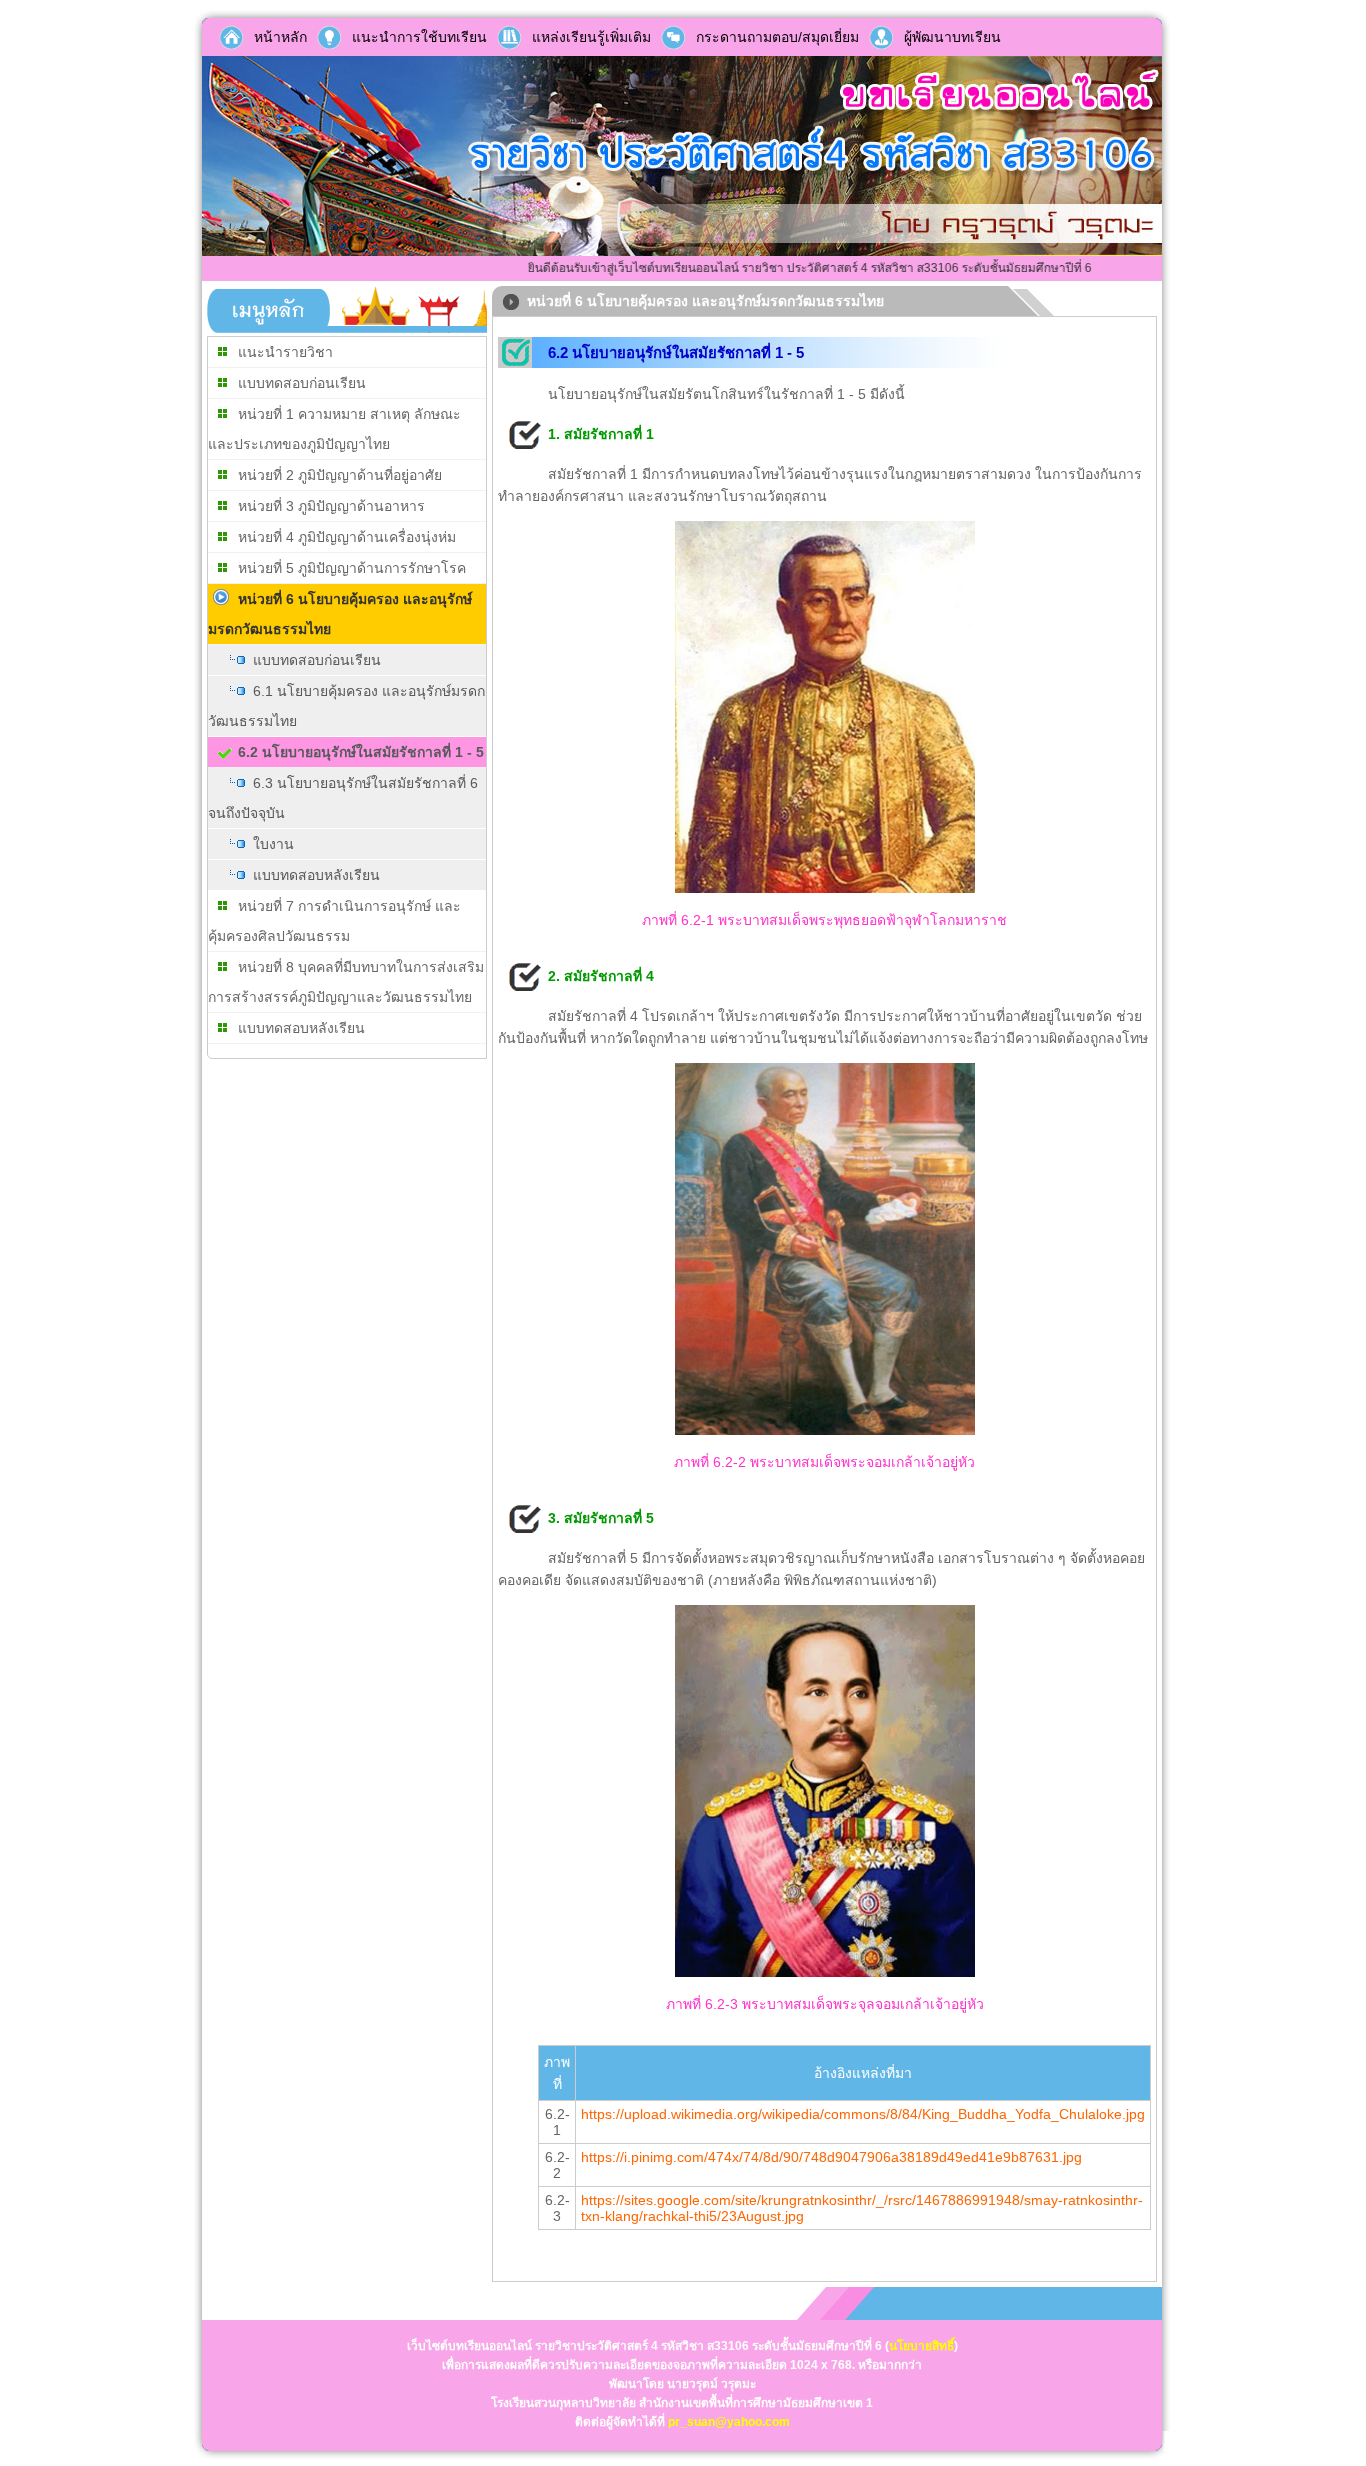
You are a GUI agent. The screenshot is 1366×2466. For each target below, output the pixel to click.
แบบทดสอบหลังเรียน (316, 875)
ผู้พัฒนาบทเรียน (952, 37)
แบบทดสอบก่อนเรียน (302, 383)
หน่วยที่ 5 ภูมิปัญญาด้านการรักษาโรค (352, 568)
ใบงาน (273, 844)
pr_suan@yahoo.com (729, 2422)
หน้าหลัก (280, 37)
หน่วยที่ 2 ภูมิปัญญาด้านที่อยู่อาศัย (340, 475)
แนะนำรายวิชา (285, 352)
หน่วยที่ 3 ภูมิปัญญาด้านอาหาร (331, 506)
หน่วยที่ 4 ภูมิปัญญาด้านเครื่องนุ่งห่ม (347, 537)
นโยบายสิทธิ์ (921, 2346)
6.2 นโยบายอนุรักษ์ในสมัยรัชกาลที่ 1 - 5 (361, 752)
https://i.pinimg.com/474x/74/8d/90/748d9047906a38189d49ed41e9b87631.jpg (831, 2157)
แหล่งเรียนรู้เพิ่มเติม (591, 37)
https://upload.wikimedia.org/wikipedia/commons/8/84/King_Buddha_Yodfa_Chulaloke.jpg (863, 2114)
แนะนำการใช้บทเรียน (419, 37)
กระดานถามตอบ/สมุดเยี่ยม (777, 37)
